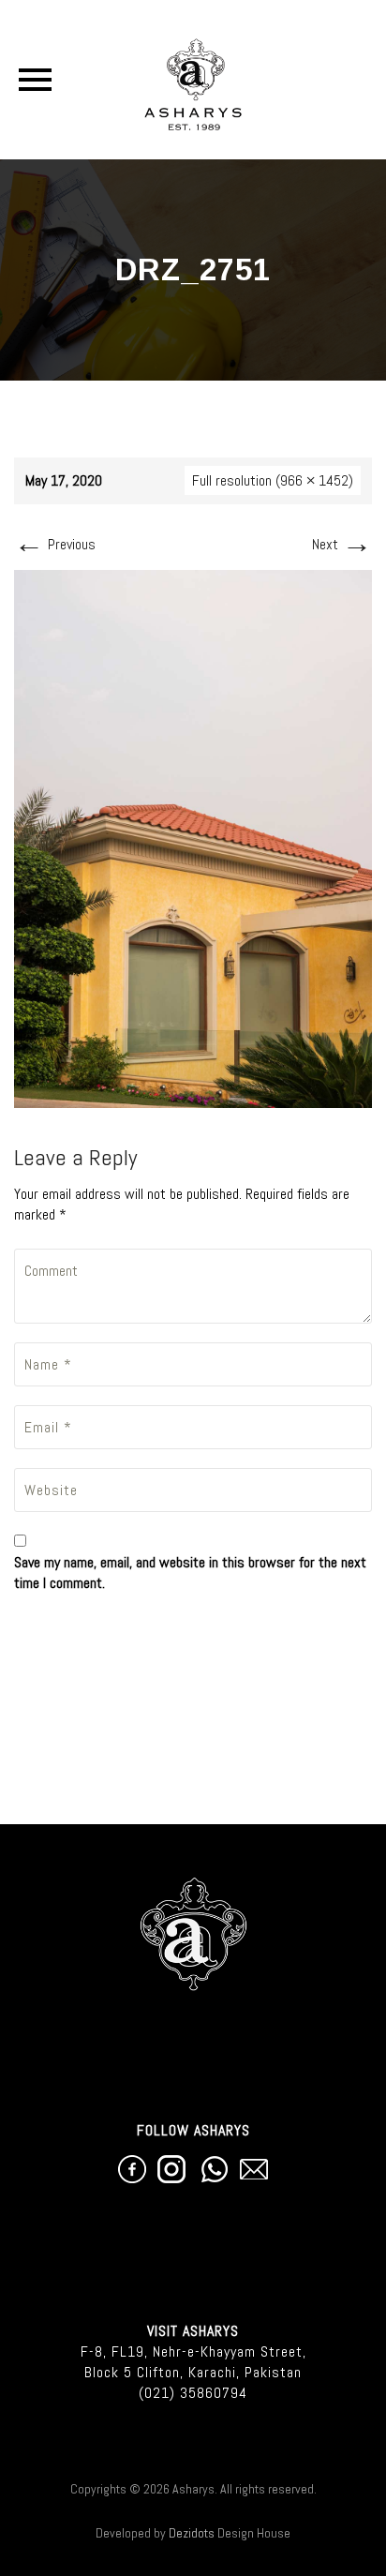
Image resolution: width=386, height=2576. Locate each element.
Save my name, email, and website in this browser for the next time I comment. (190, 1573)
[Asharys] (193, 80)
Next (342, 544)
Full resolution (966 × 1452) (273, 480)
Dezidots (192, 2533)
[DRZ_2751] (193, 838)
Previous (55, 544)
